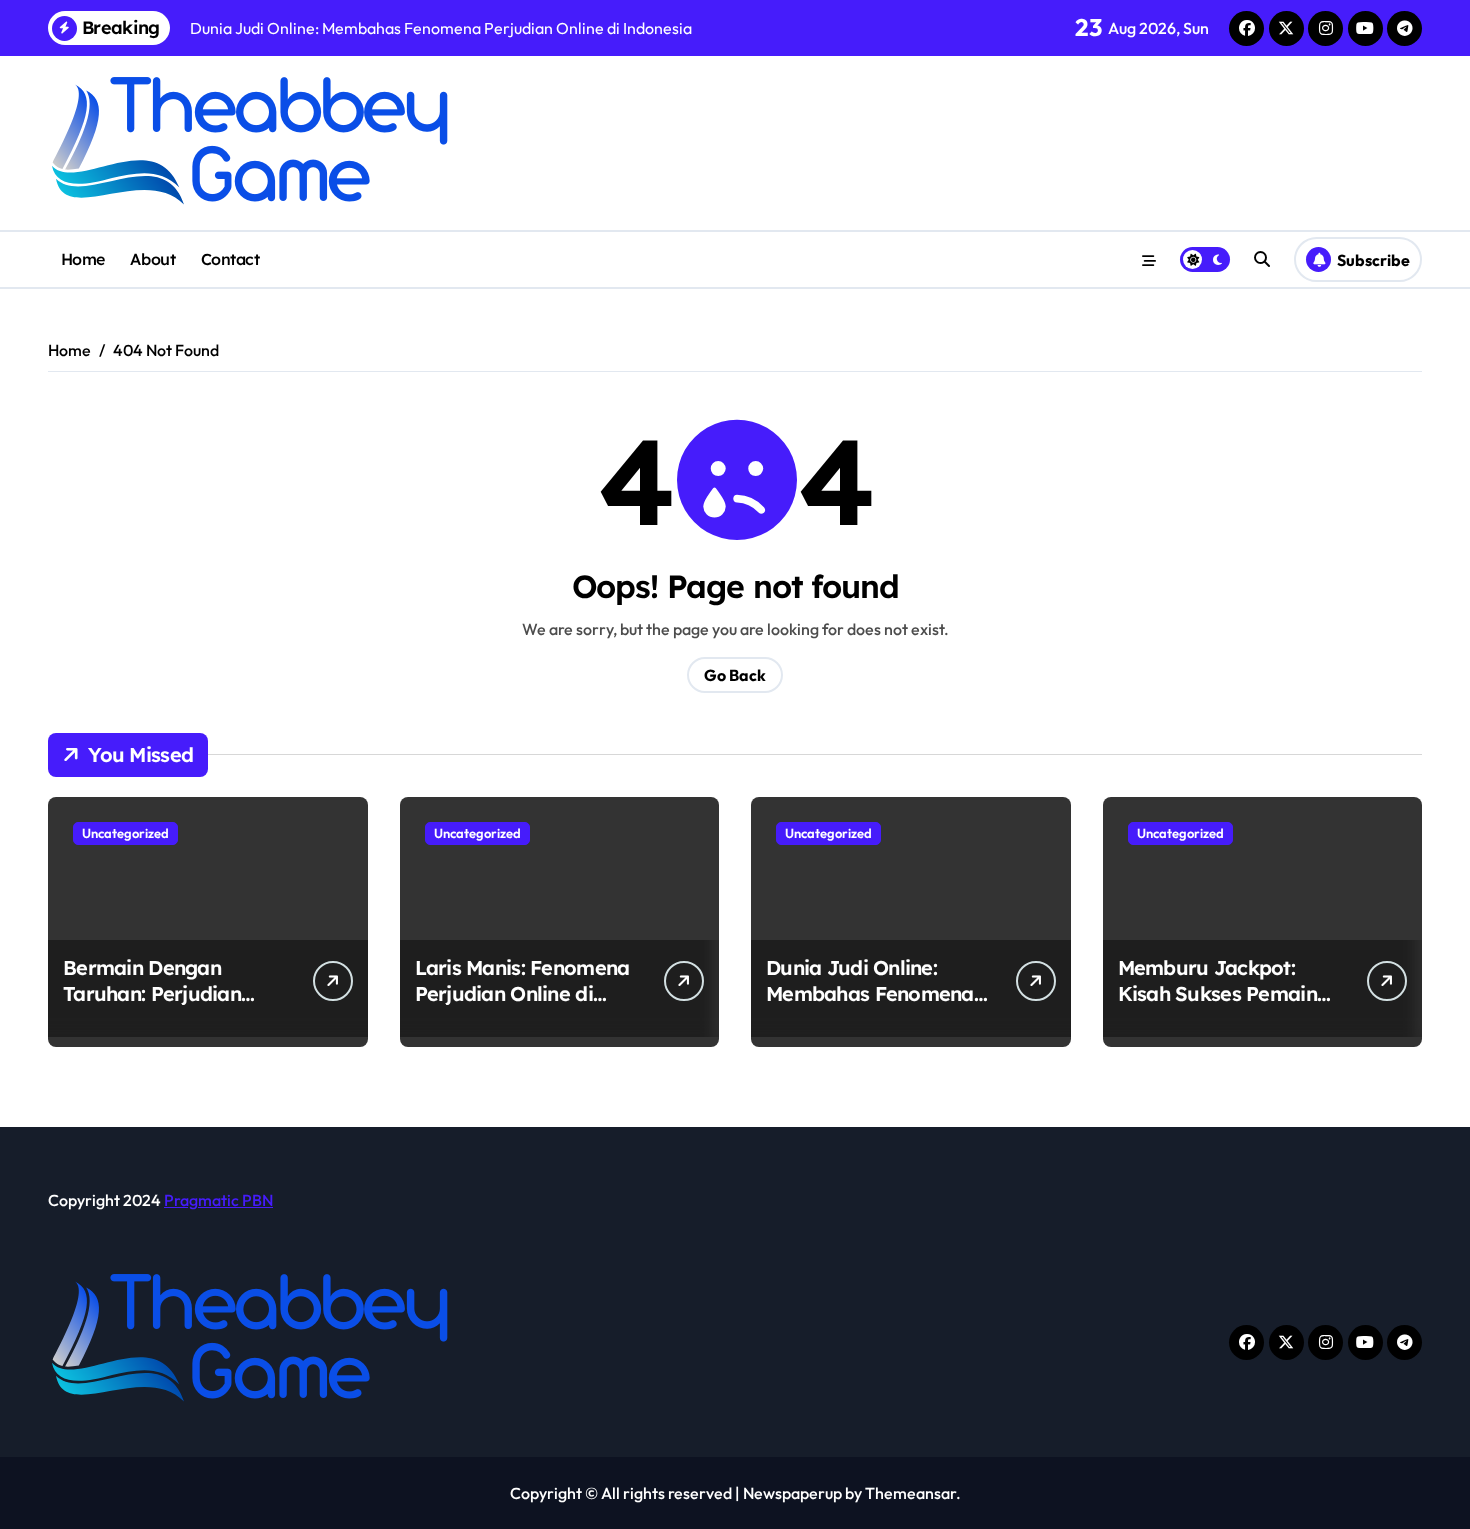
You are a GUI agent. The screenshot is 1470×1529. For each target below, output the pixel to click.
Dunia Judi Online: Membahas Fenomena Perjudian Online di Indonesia (870, 1006)
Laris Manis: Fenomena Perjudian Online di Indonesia (522, 993)
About (152, 259)
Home (83, 259)
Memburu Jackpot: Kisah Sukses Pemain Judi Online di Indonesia (1217, 1006)
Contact (230, 259)
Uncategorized (125, 833)
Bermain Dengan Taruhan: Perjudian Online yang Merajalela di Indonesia (171, 1006)
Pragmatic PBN (218, 1200)
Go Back (735, 675)
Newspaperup (792, 1493)
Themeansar (910, 1493)
